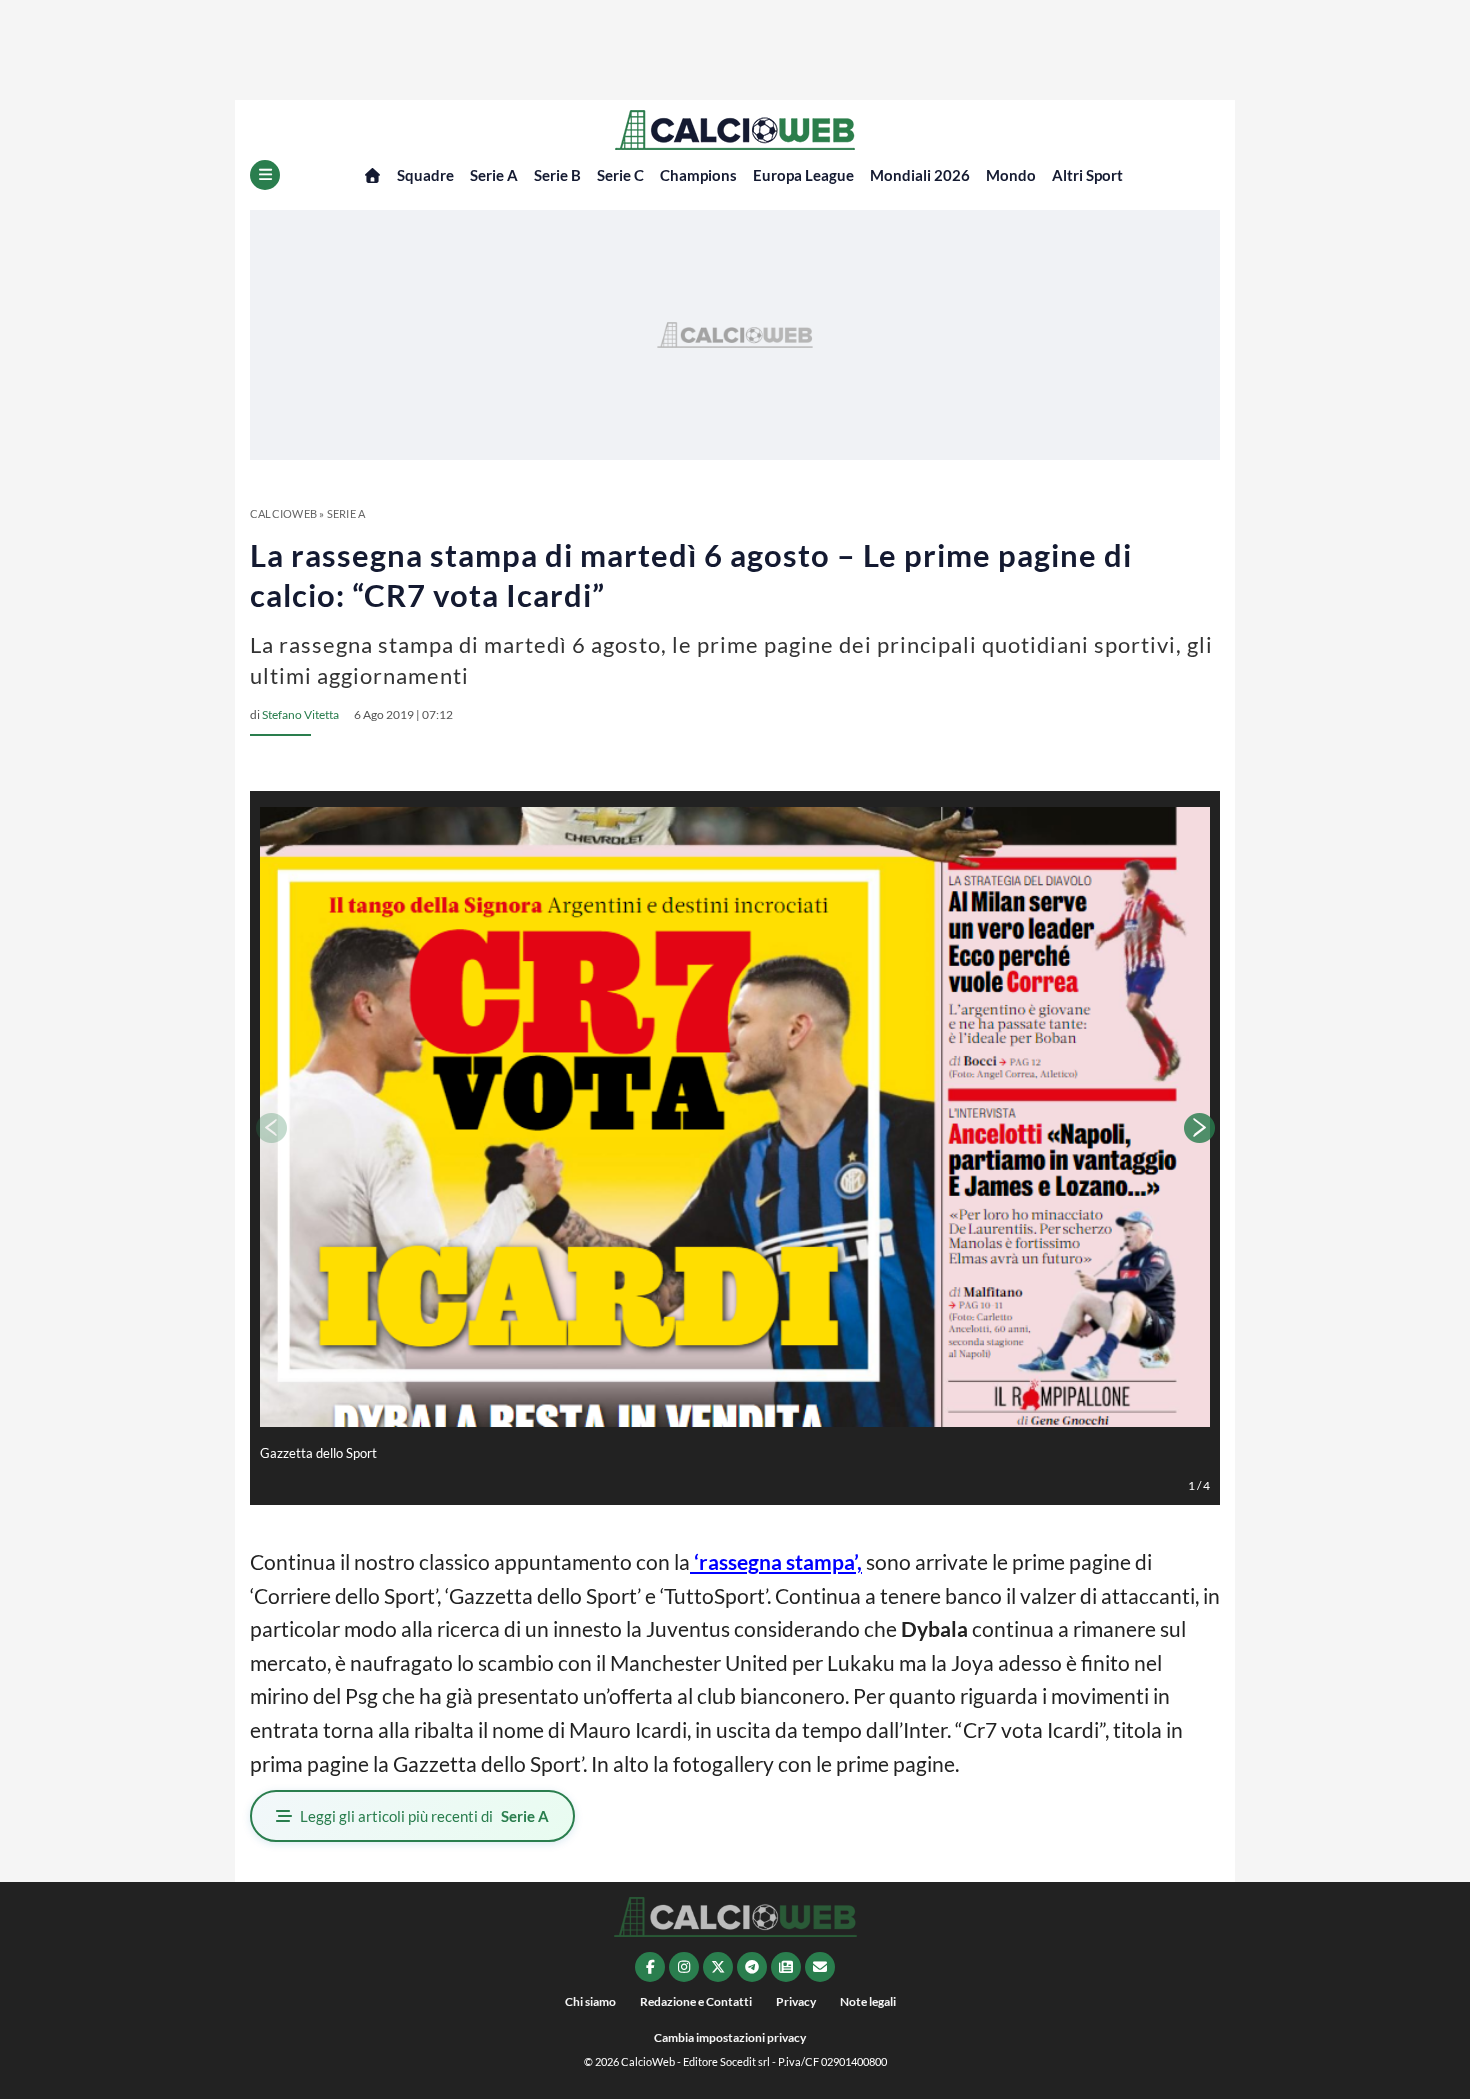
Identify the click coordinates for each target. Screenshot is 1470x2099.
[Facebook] (650, 1967)
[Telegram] (752, 1967)
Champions (698, 175)
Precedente (270, 1128)
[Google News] (786, 1967)
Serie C (620, 175)
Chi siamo (590, 2001)
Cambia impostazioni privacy (730, 2037)
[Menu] (265, 175)
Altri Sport (1087, 175)
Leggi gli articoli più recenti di (424, 1816)
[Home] (372, 175)
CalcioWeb (283, 513)
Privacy (796, 2001)
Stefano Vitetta (300, 714)
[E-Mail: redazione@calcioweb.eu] (820, 1967)
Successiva (1200, 1128)
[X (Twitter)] (718, 1967)
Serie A (494, 175)
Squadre (425, 175)
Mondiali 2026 (920, 175)
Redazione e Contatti (696, 2001)
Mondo (1011, 175)
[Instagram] (684, 1967)
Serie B (557, 175)
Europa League (803, 175)
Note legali (868, 2001)
